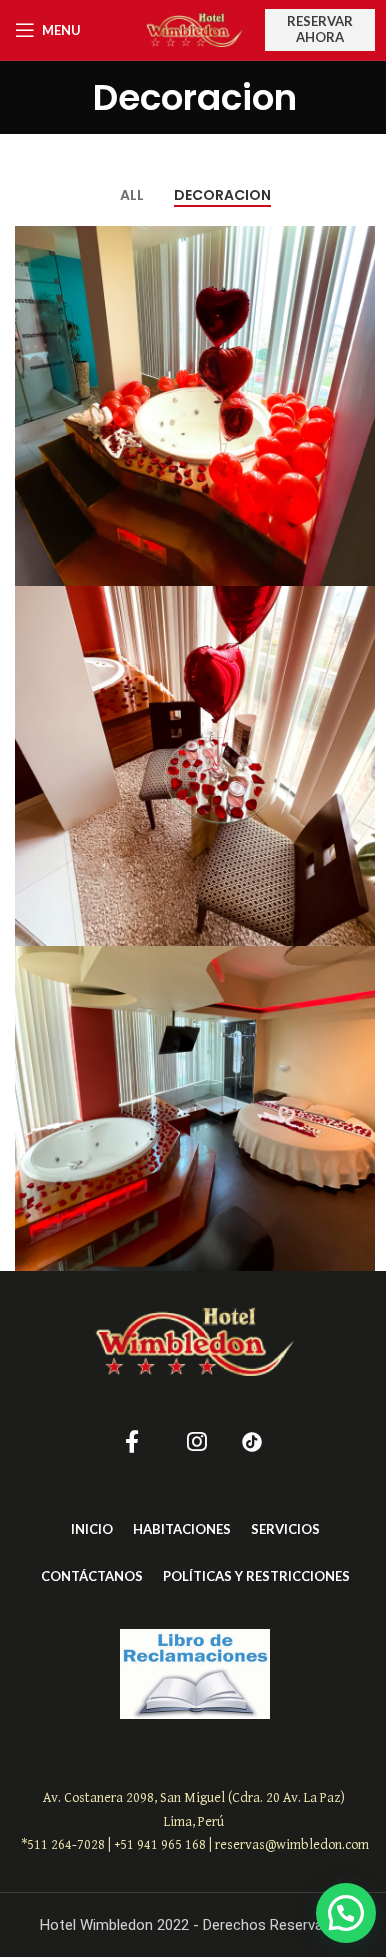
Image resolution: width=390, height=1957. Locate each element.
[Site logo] (195, 28)
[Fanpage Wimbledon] (132, 1442)
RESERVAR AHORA (320, 29)
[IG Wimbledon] (196, 1442)
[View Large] (357, 243)
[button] (346, 1913)
